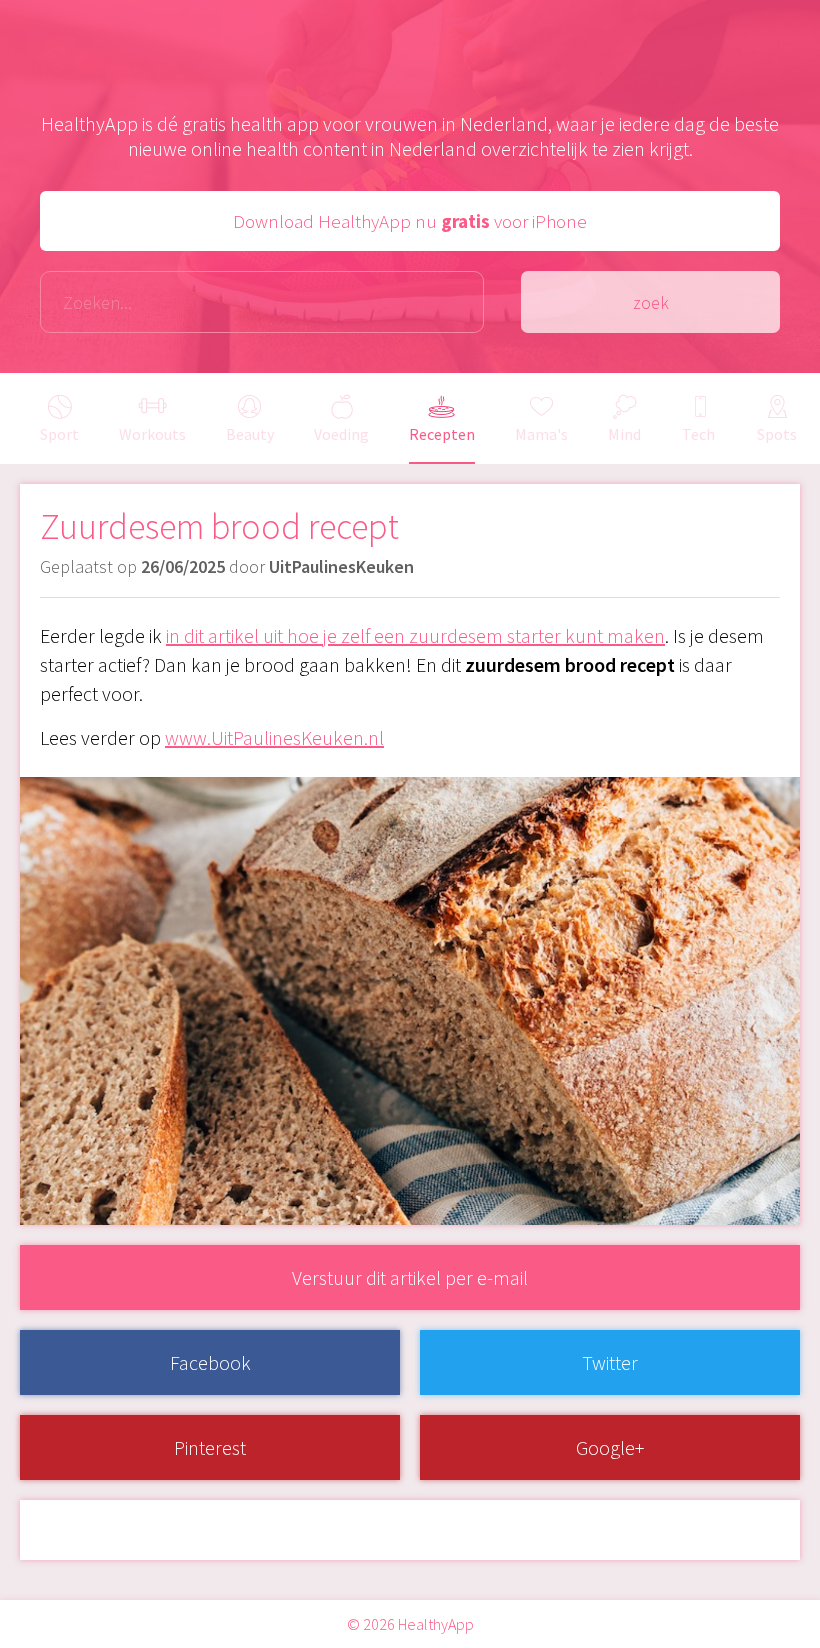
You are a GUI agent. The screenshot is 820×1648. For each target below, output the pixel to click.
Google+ (610, 1447)
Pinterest (210, 1447)
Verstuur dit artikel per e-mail (410, 1277)
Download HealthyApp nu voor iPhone (410, 221)
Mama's (541, 434)
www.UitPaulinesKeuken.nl (274, 737)
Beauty (250, 434)
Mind (624, 434)
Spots (777, 434)
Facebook (210, 1362)
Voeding (341, 434)
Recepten (442, 434)
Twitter (610, 1362)
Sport (59, 434)
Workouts (152, 434)
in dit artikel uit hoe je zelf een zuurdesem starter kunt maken (415, 635)
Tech (698, 434)
